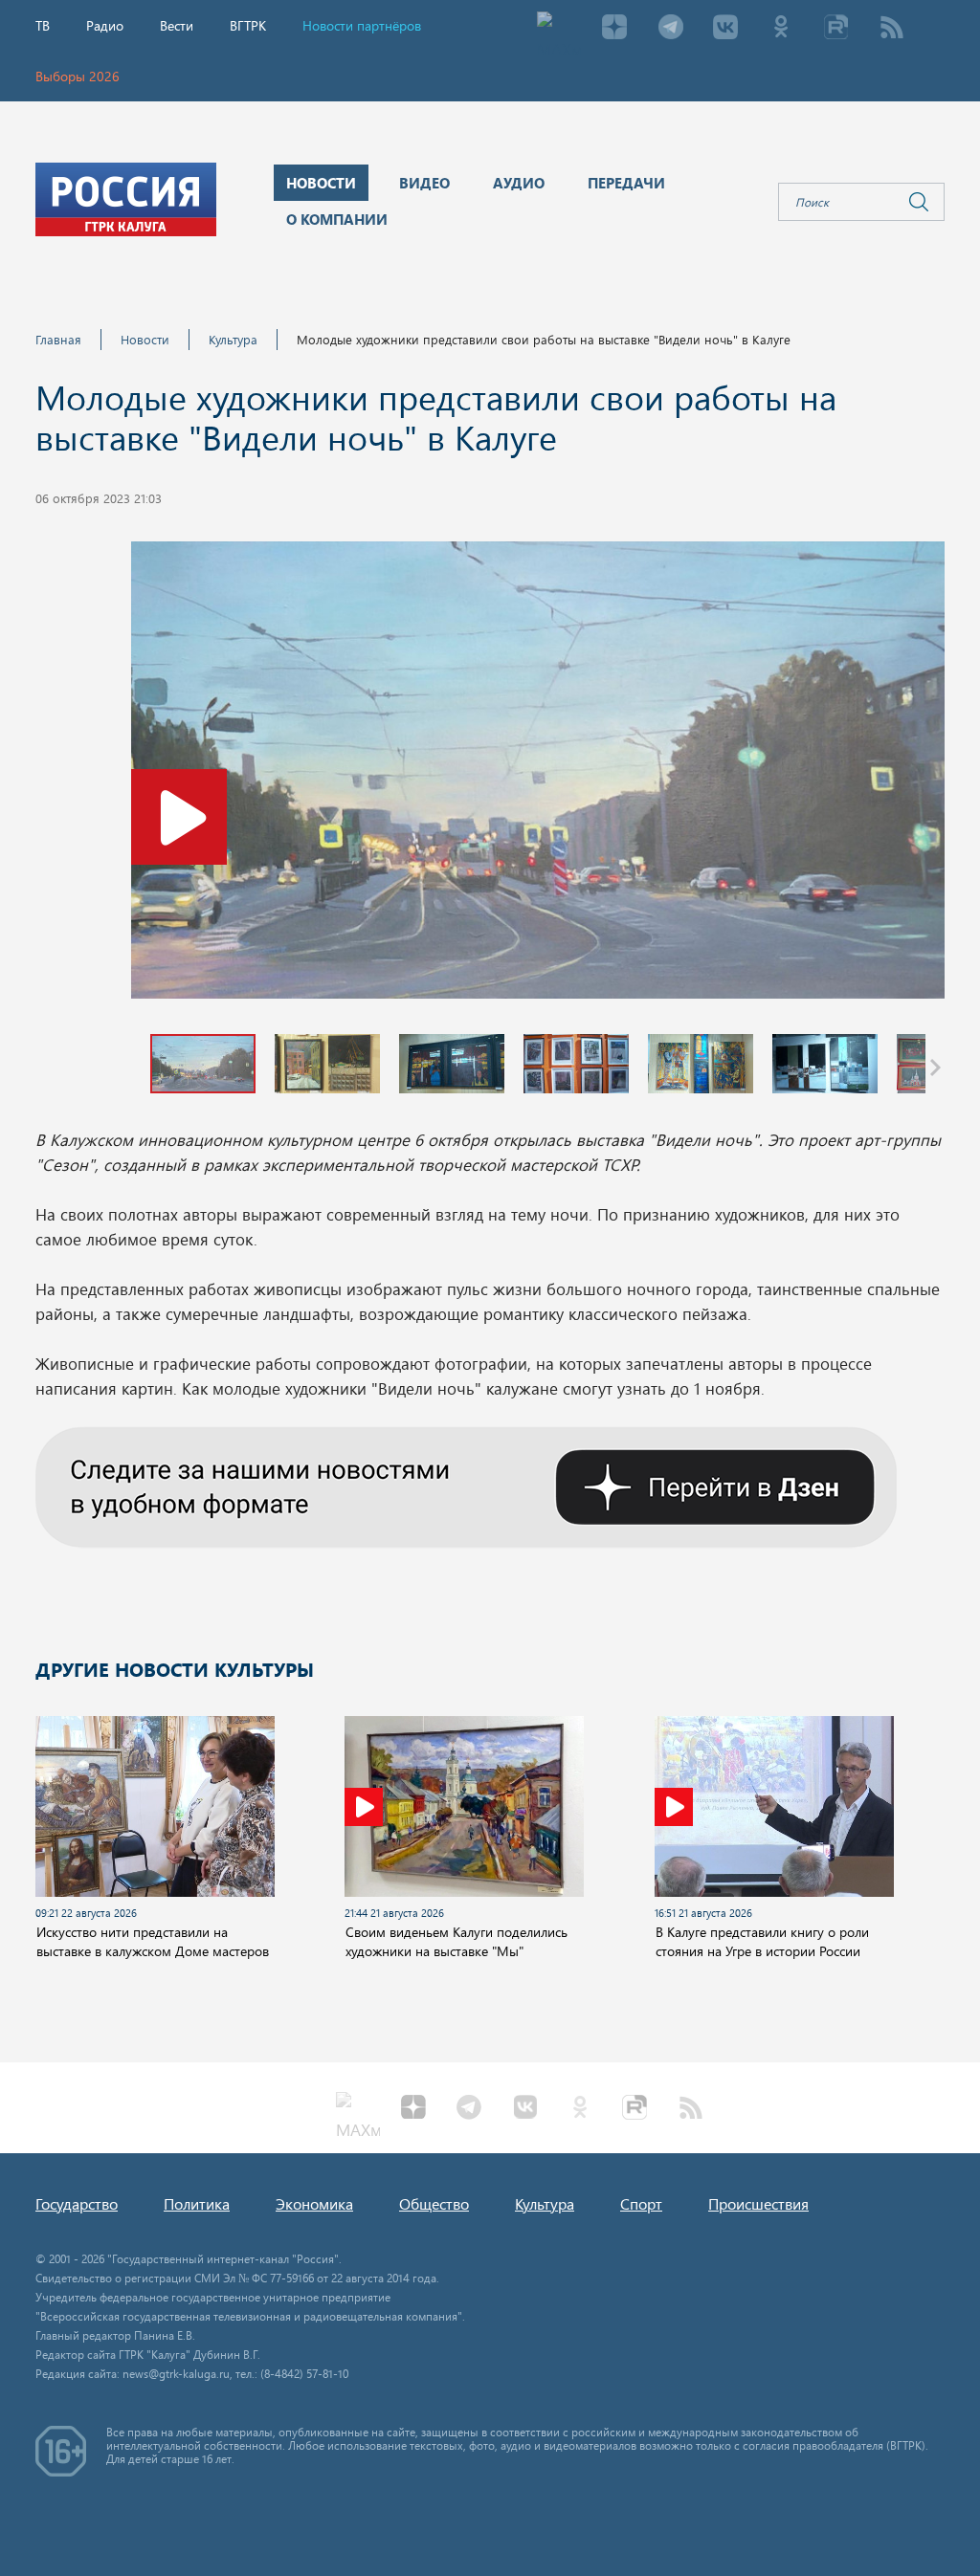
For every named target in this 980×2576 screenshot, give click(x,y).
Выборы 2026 (78, 76)
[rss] (892, 29)
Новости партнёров (362, 25)
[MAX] (559, 29)
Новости (145, 339)
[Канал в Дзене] (466, 1485)
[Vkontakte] (725, 29)
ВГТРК (248, 25)
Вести (177, 25)
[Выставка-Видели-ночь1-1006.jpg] (538, 776)
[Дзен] (614, 29)
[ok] (781, 29)
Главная (58, 339)
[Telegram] (670, 29)
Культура (233, 339)
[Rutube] (836, 29)
